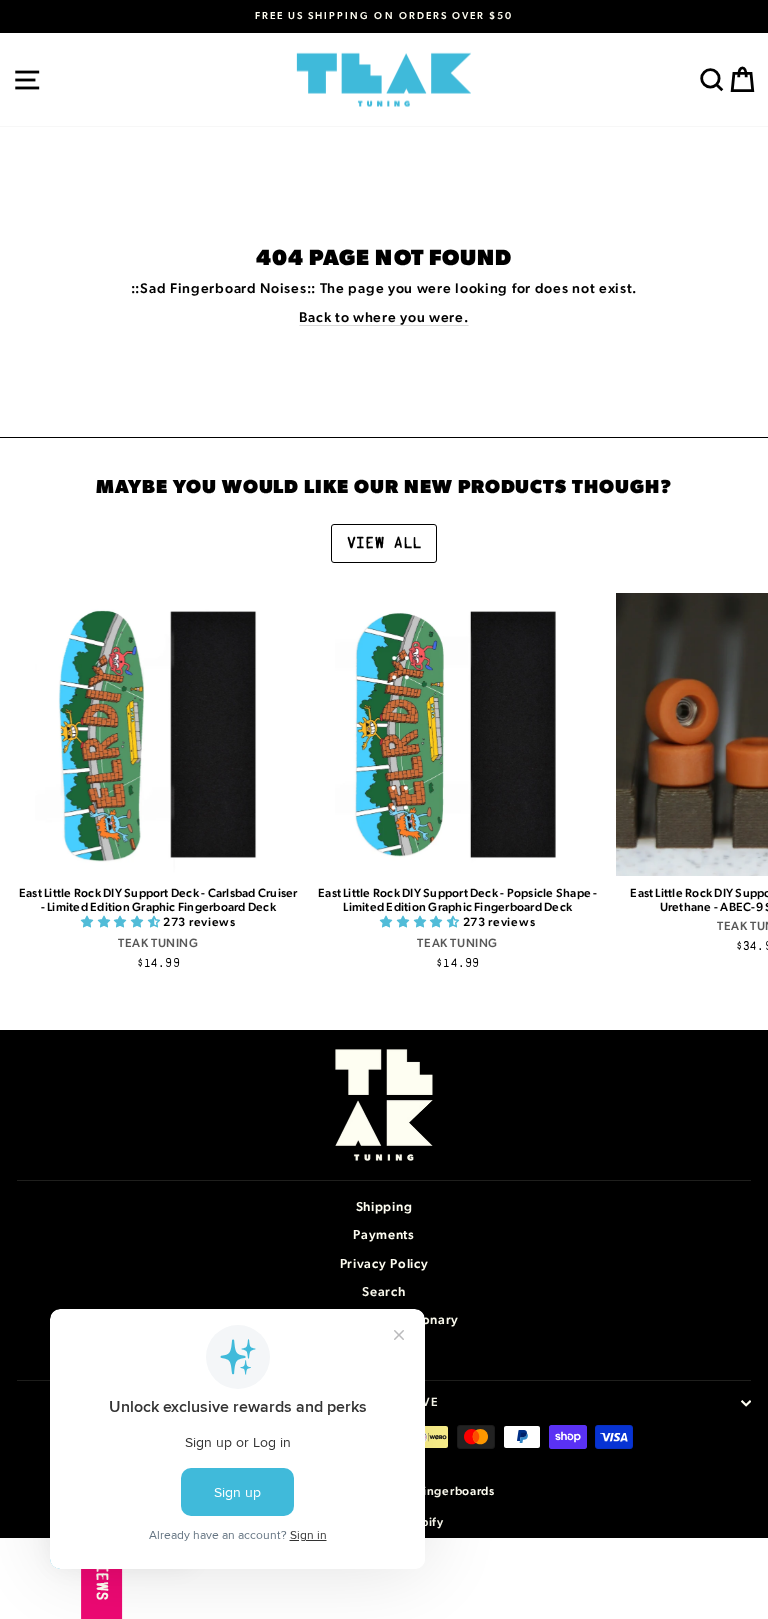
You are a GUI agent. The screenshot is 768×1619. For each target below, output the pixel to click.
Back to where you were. (383, 318)
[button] (122, 922)
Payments (384, 1235)
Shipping (384, 1207)
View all (384, 543)
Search (383, 1292)
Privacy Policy (384, 1264)
